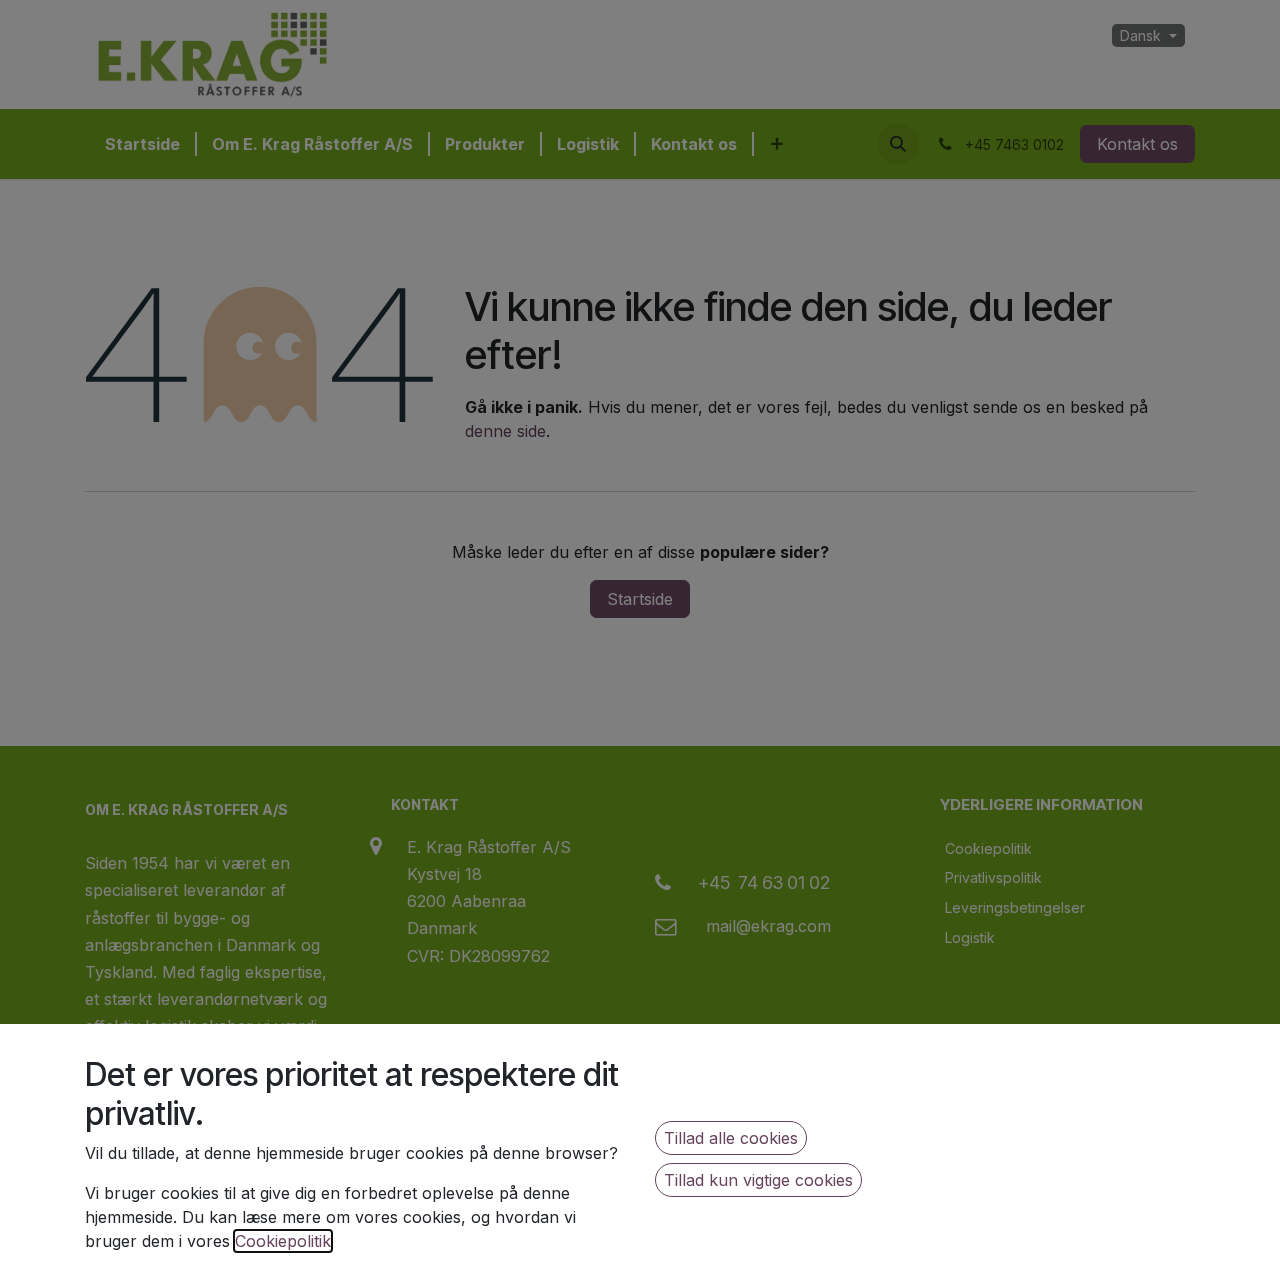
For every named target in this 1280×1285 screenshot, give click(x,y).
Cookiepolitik (283, 1241)
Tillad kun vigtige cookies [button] (758, 1180)
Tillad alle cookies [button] (731, 1138)
